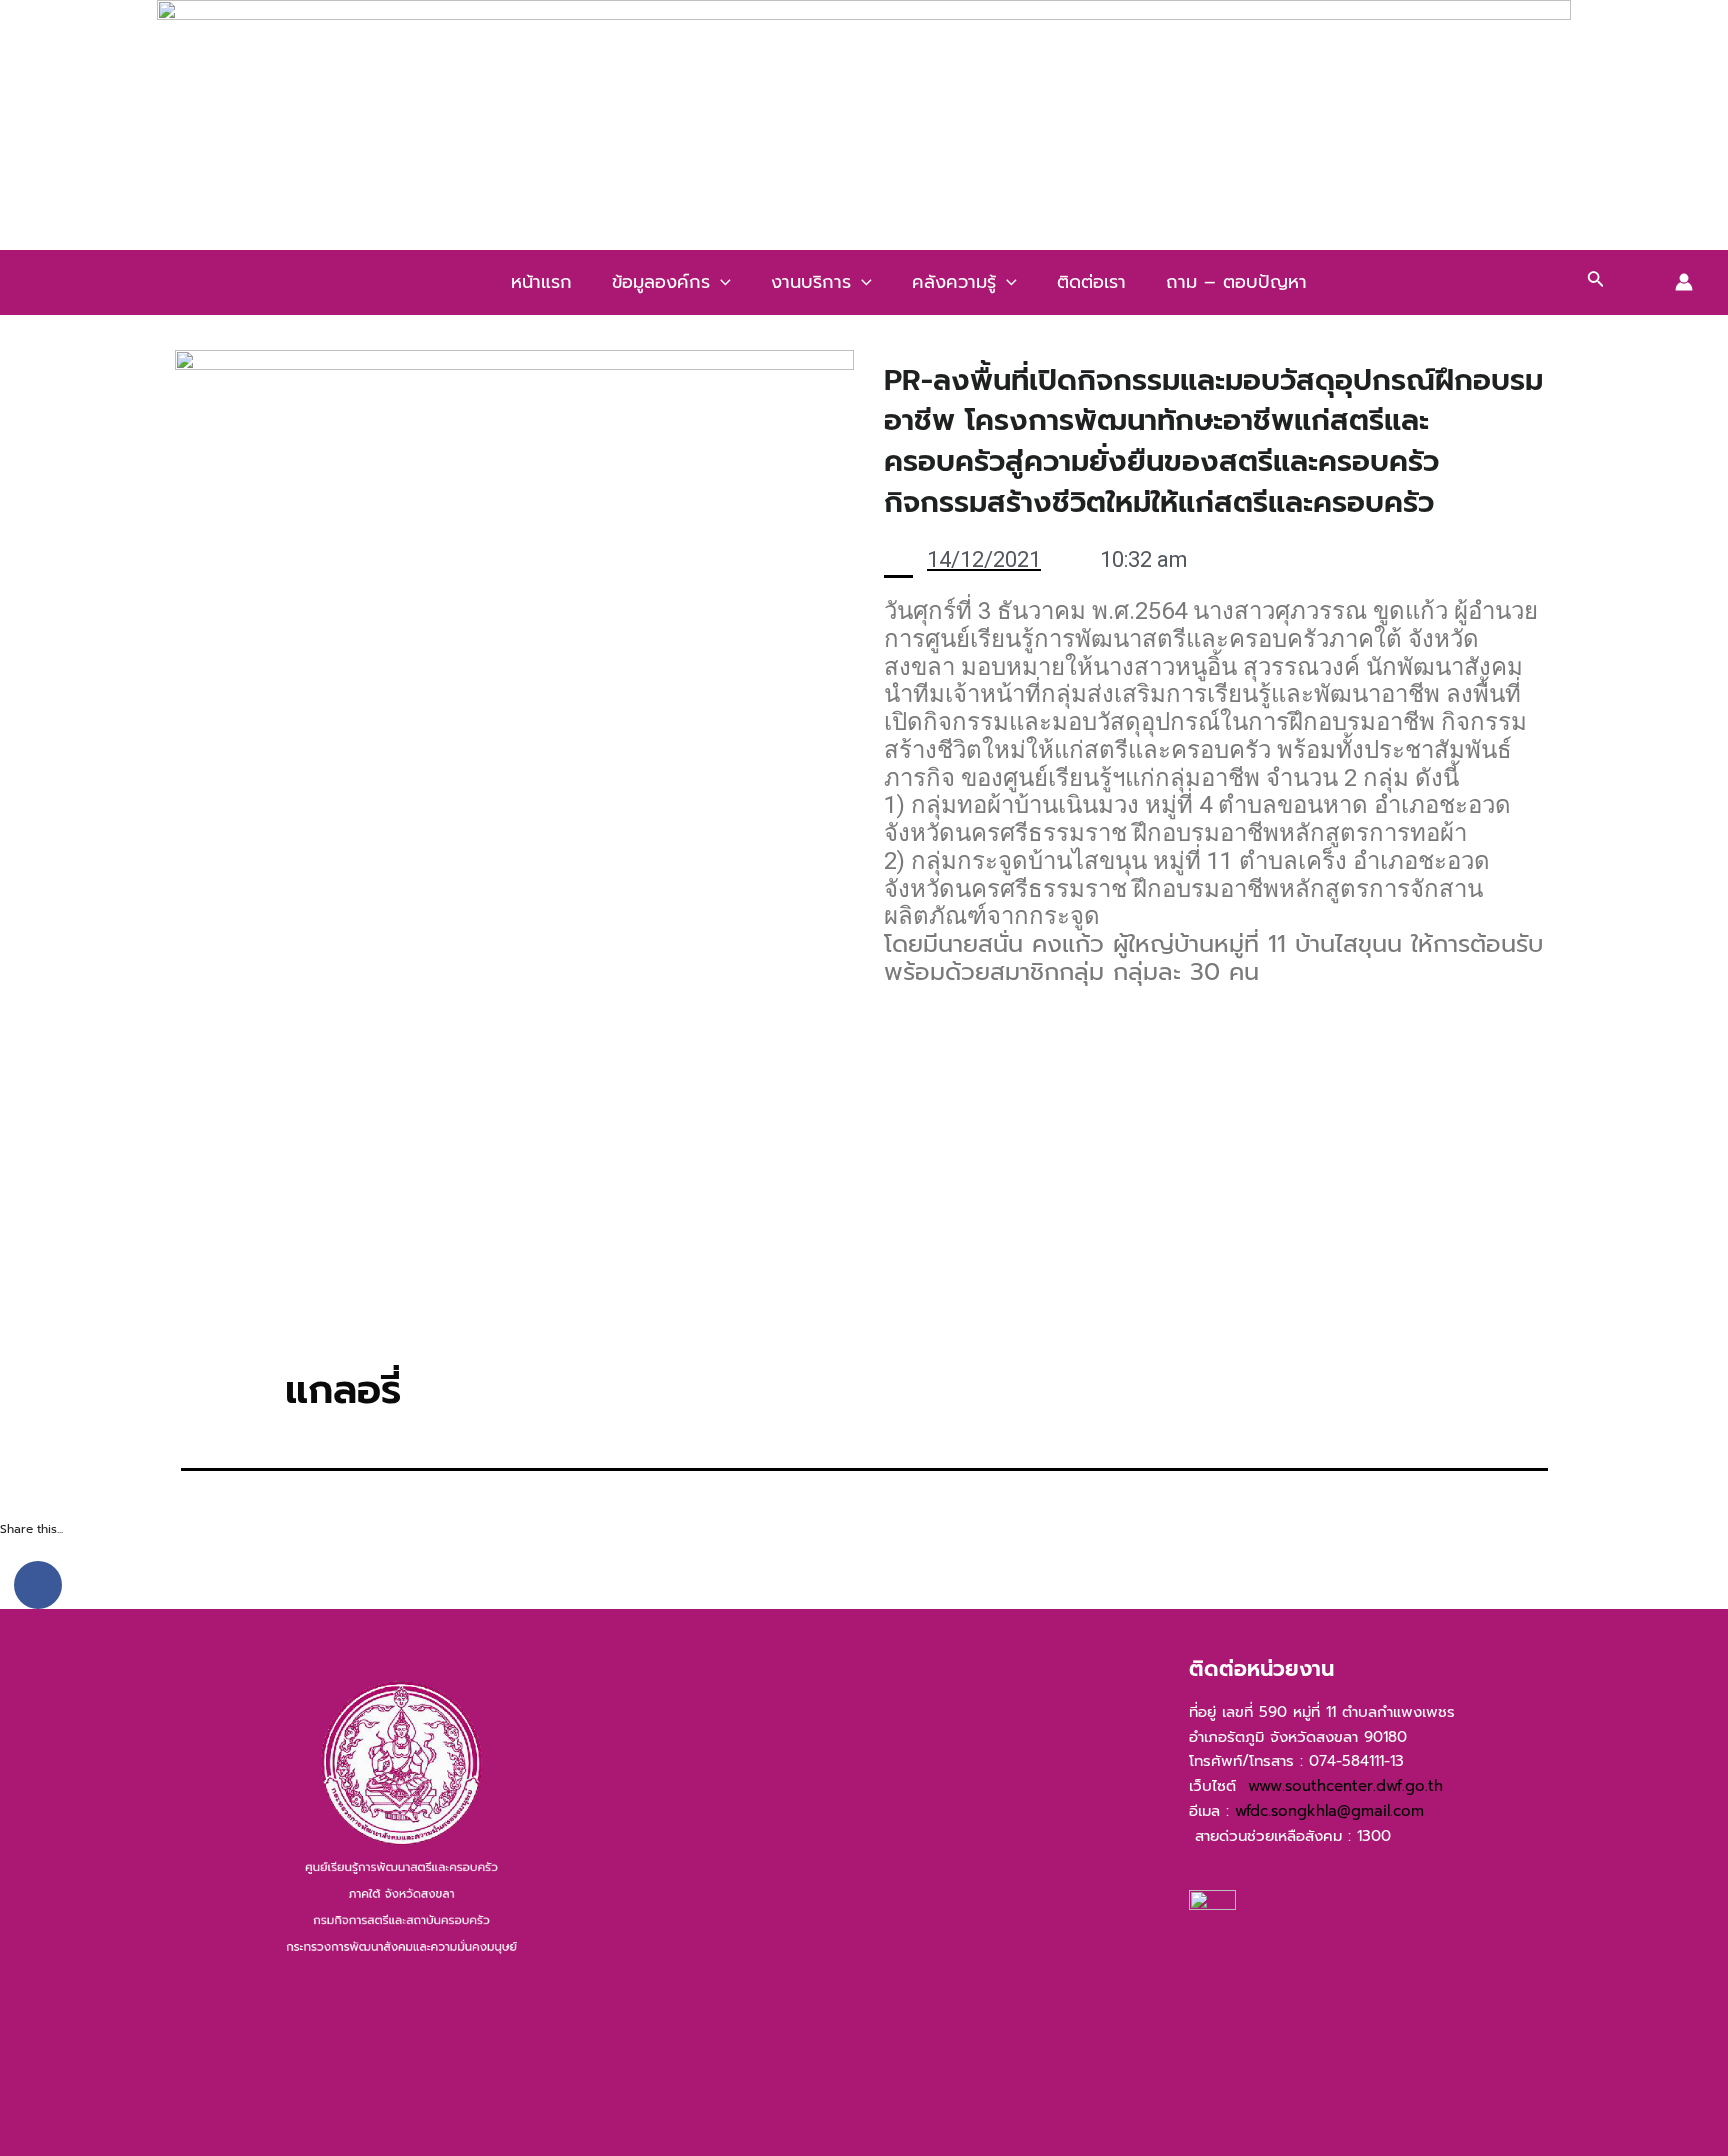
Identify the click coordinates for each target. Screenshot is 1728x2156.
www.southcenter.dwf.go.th (1351, 1786)
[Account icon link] (1684, 282)
